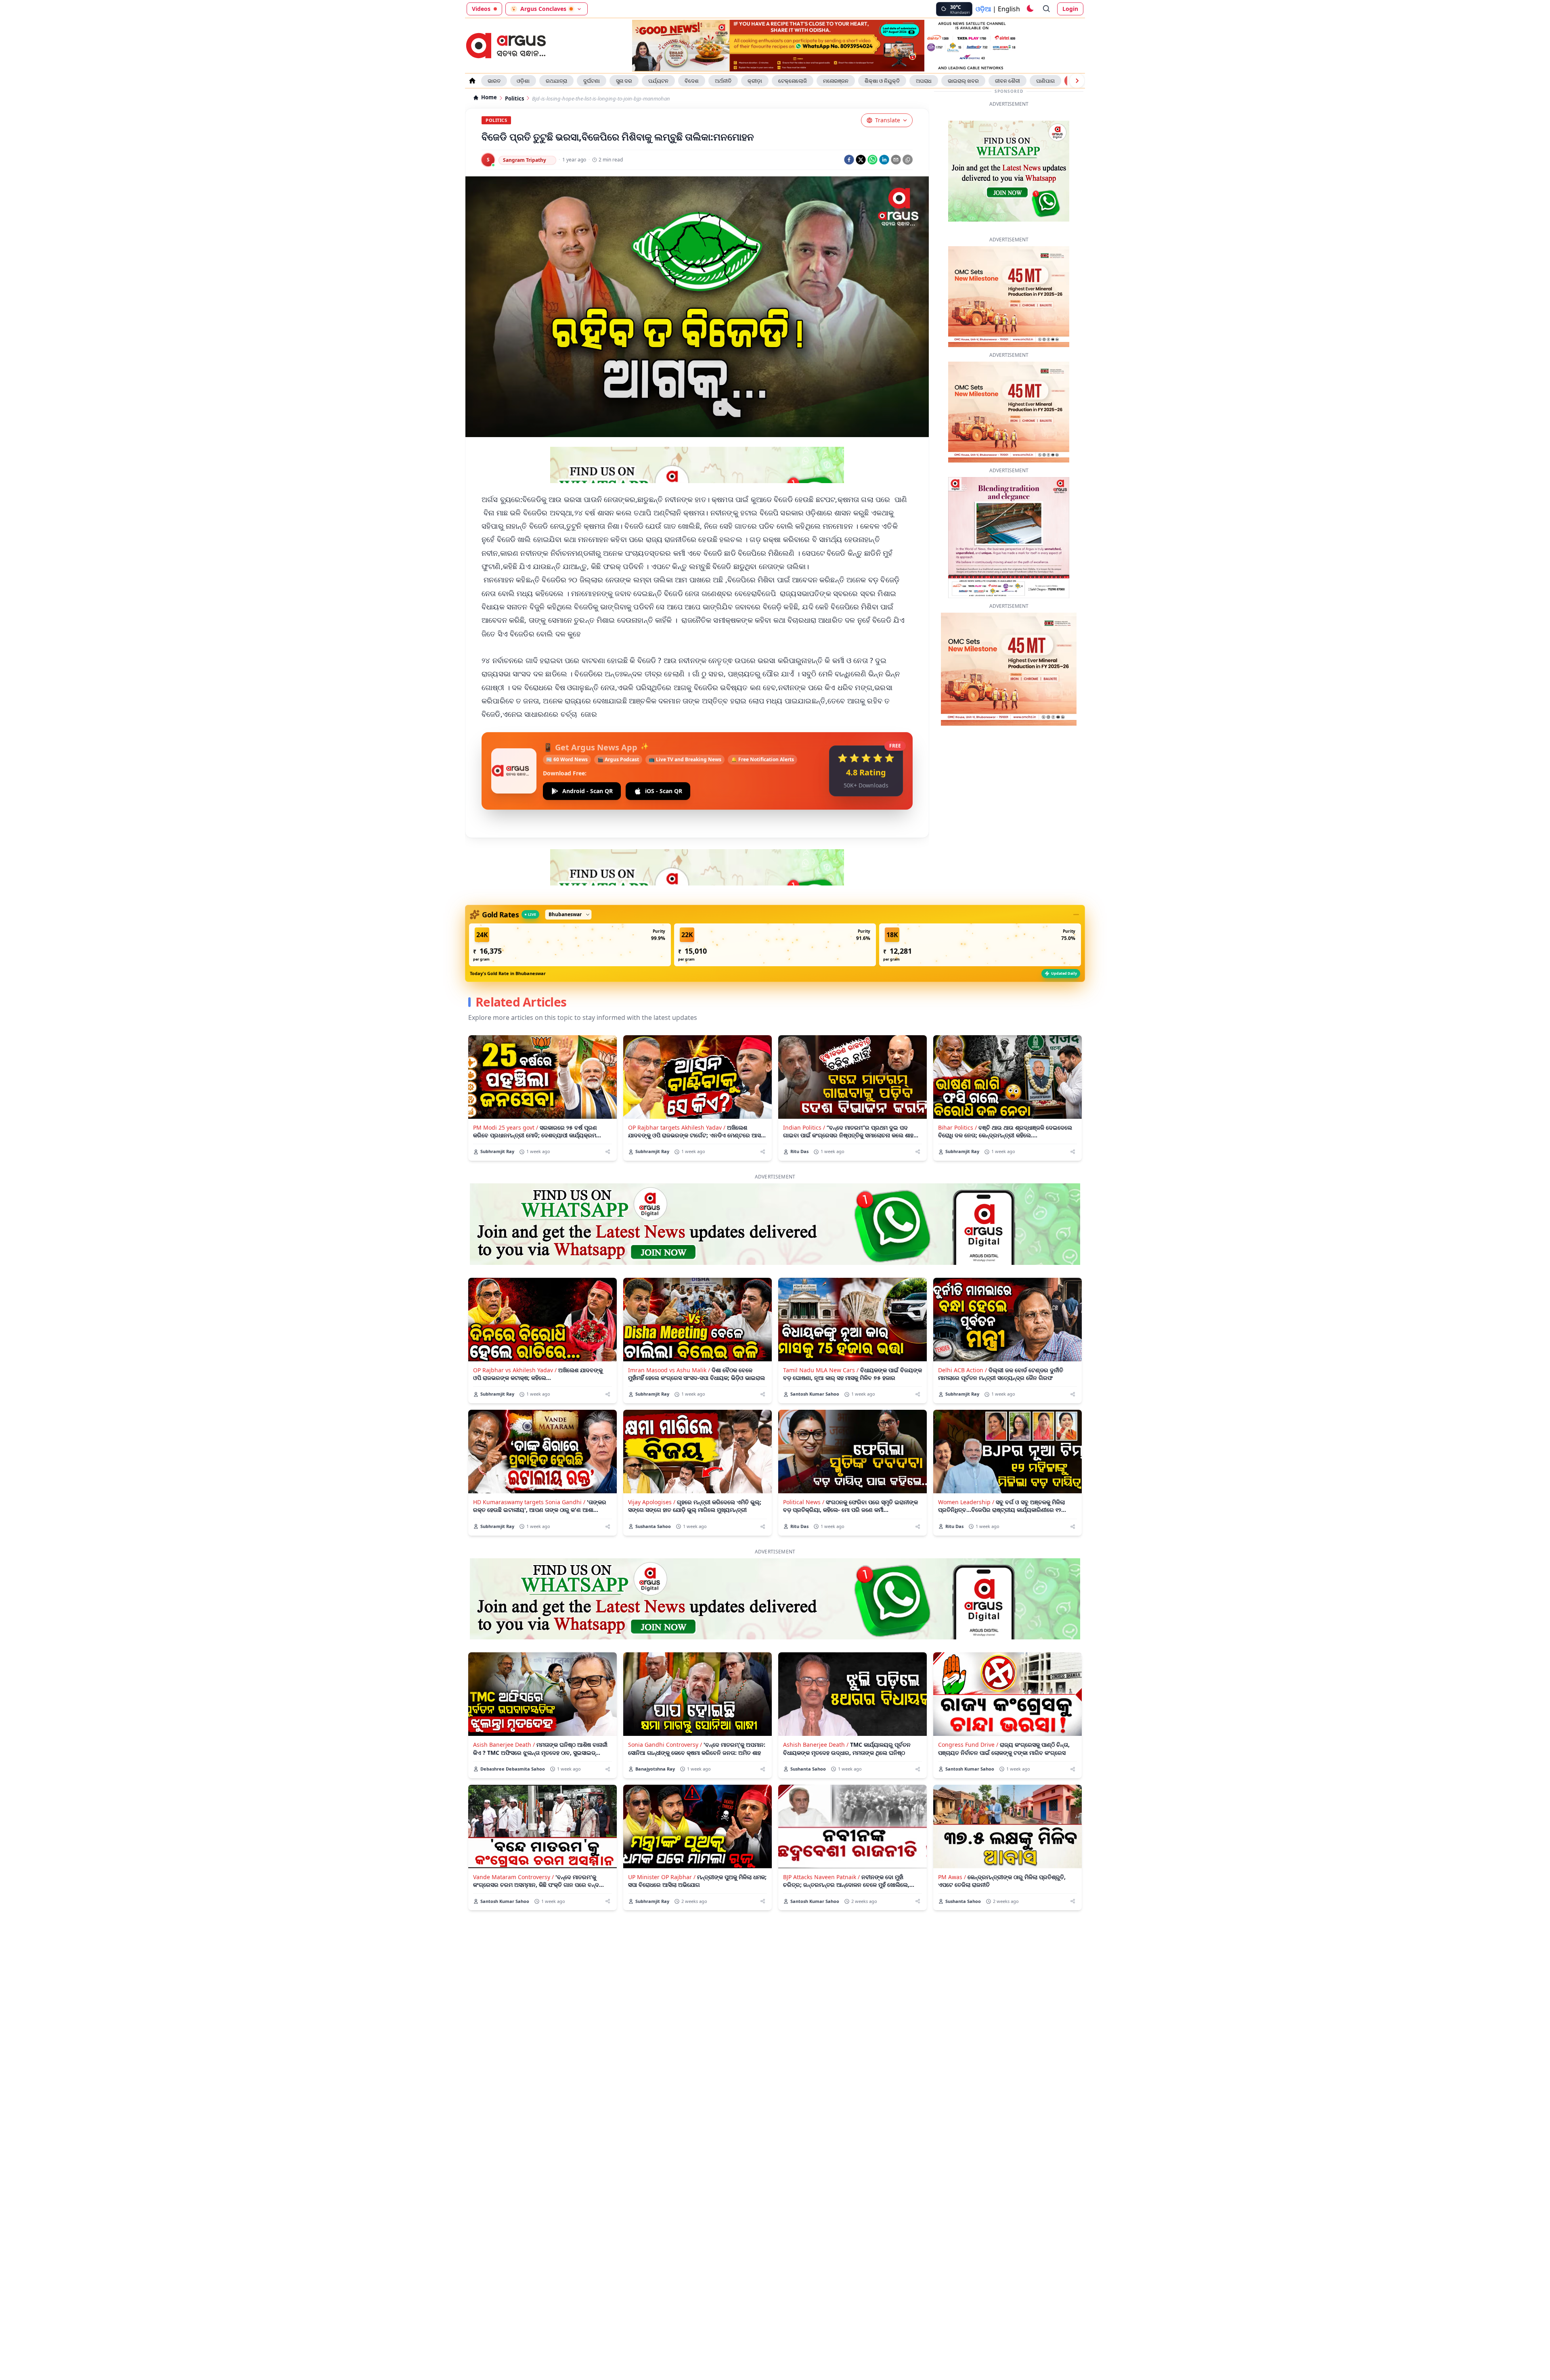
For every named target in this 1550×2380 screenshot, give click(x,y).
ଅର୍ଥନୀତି (723, 81)
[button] (570, 920)
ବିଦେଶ (692, 81)
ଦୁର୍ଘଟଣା (592, 81)
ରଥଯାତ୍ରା (556, 81)
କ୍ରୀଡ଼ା (755, 81)
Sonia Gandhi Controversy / (665, 1720)
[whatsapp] (872, 160)
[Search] (1047, 9)
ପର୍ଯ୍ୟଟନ (658, 81)
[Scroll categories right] (1077, 81)
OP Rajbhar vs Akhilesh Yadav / (515, 1345)
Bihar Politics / (957, 1102)
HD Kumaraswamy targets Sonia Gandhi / (529, 1477)
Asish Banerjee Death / (504, 1720)
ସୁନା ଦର (624, 81)
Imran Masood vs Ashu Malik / (669, 1345)
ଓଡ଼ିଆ (983, 9)
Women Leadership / (966, 1477)
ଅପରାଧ (924, 81)
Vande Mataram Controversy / (513, 1852)
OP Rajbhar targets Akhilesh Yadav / (677, 1102)
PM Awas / (952, 1852)
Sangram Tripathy (525, 160)
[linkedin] (884, 160)
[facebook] (849, 160)
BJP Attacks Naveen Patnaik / (821, 1852)
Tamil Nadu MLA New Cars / (821, 1345)
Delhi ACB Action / (962, 1345)
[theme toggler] (1030, 9)
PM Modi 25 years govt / (506, 1102)
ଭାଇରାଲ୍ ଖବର (963, 81)
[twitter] (861, 160)
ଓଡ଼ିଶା (523, 81)
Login (1070, 9)
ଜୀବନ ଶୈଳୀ (1007, 81)
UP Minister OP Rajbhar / (662, 1852)
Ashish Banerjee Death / (816, 1720)
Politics (514, 99)
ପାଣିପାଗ (1045, 81)
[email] (896, 160)
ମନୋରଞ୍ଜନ (836, 81)
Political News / (804, 1477)
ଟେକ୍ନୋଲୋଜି (793, 81)
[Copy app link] (908, 160)
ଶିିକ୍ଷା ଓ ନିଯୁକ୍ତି (882, 81)
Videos (481, 9)
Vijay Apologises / (652, 1477)
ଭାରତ (494, 81)
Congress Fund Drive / (968, 1720)
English (1009, 9)
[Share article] (608, 1127)
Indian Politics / (804, 1102)
